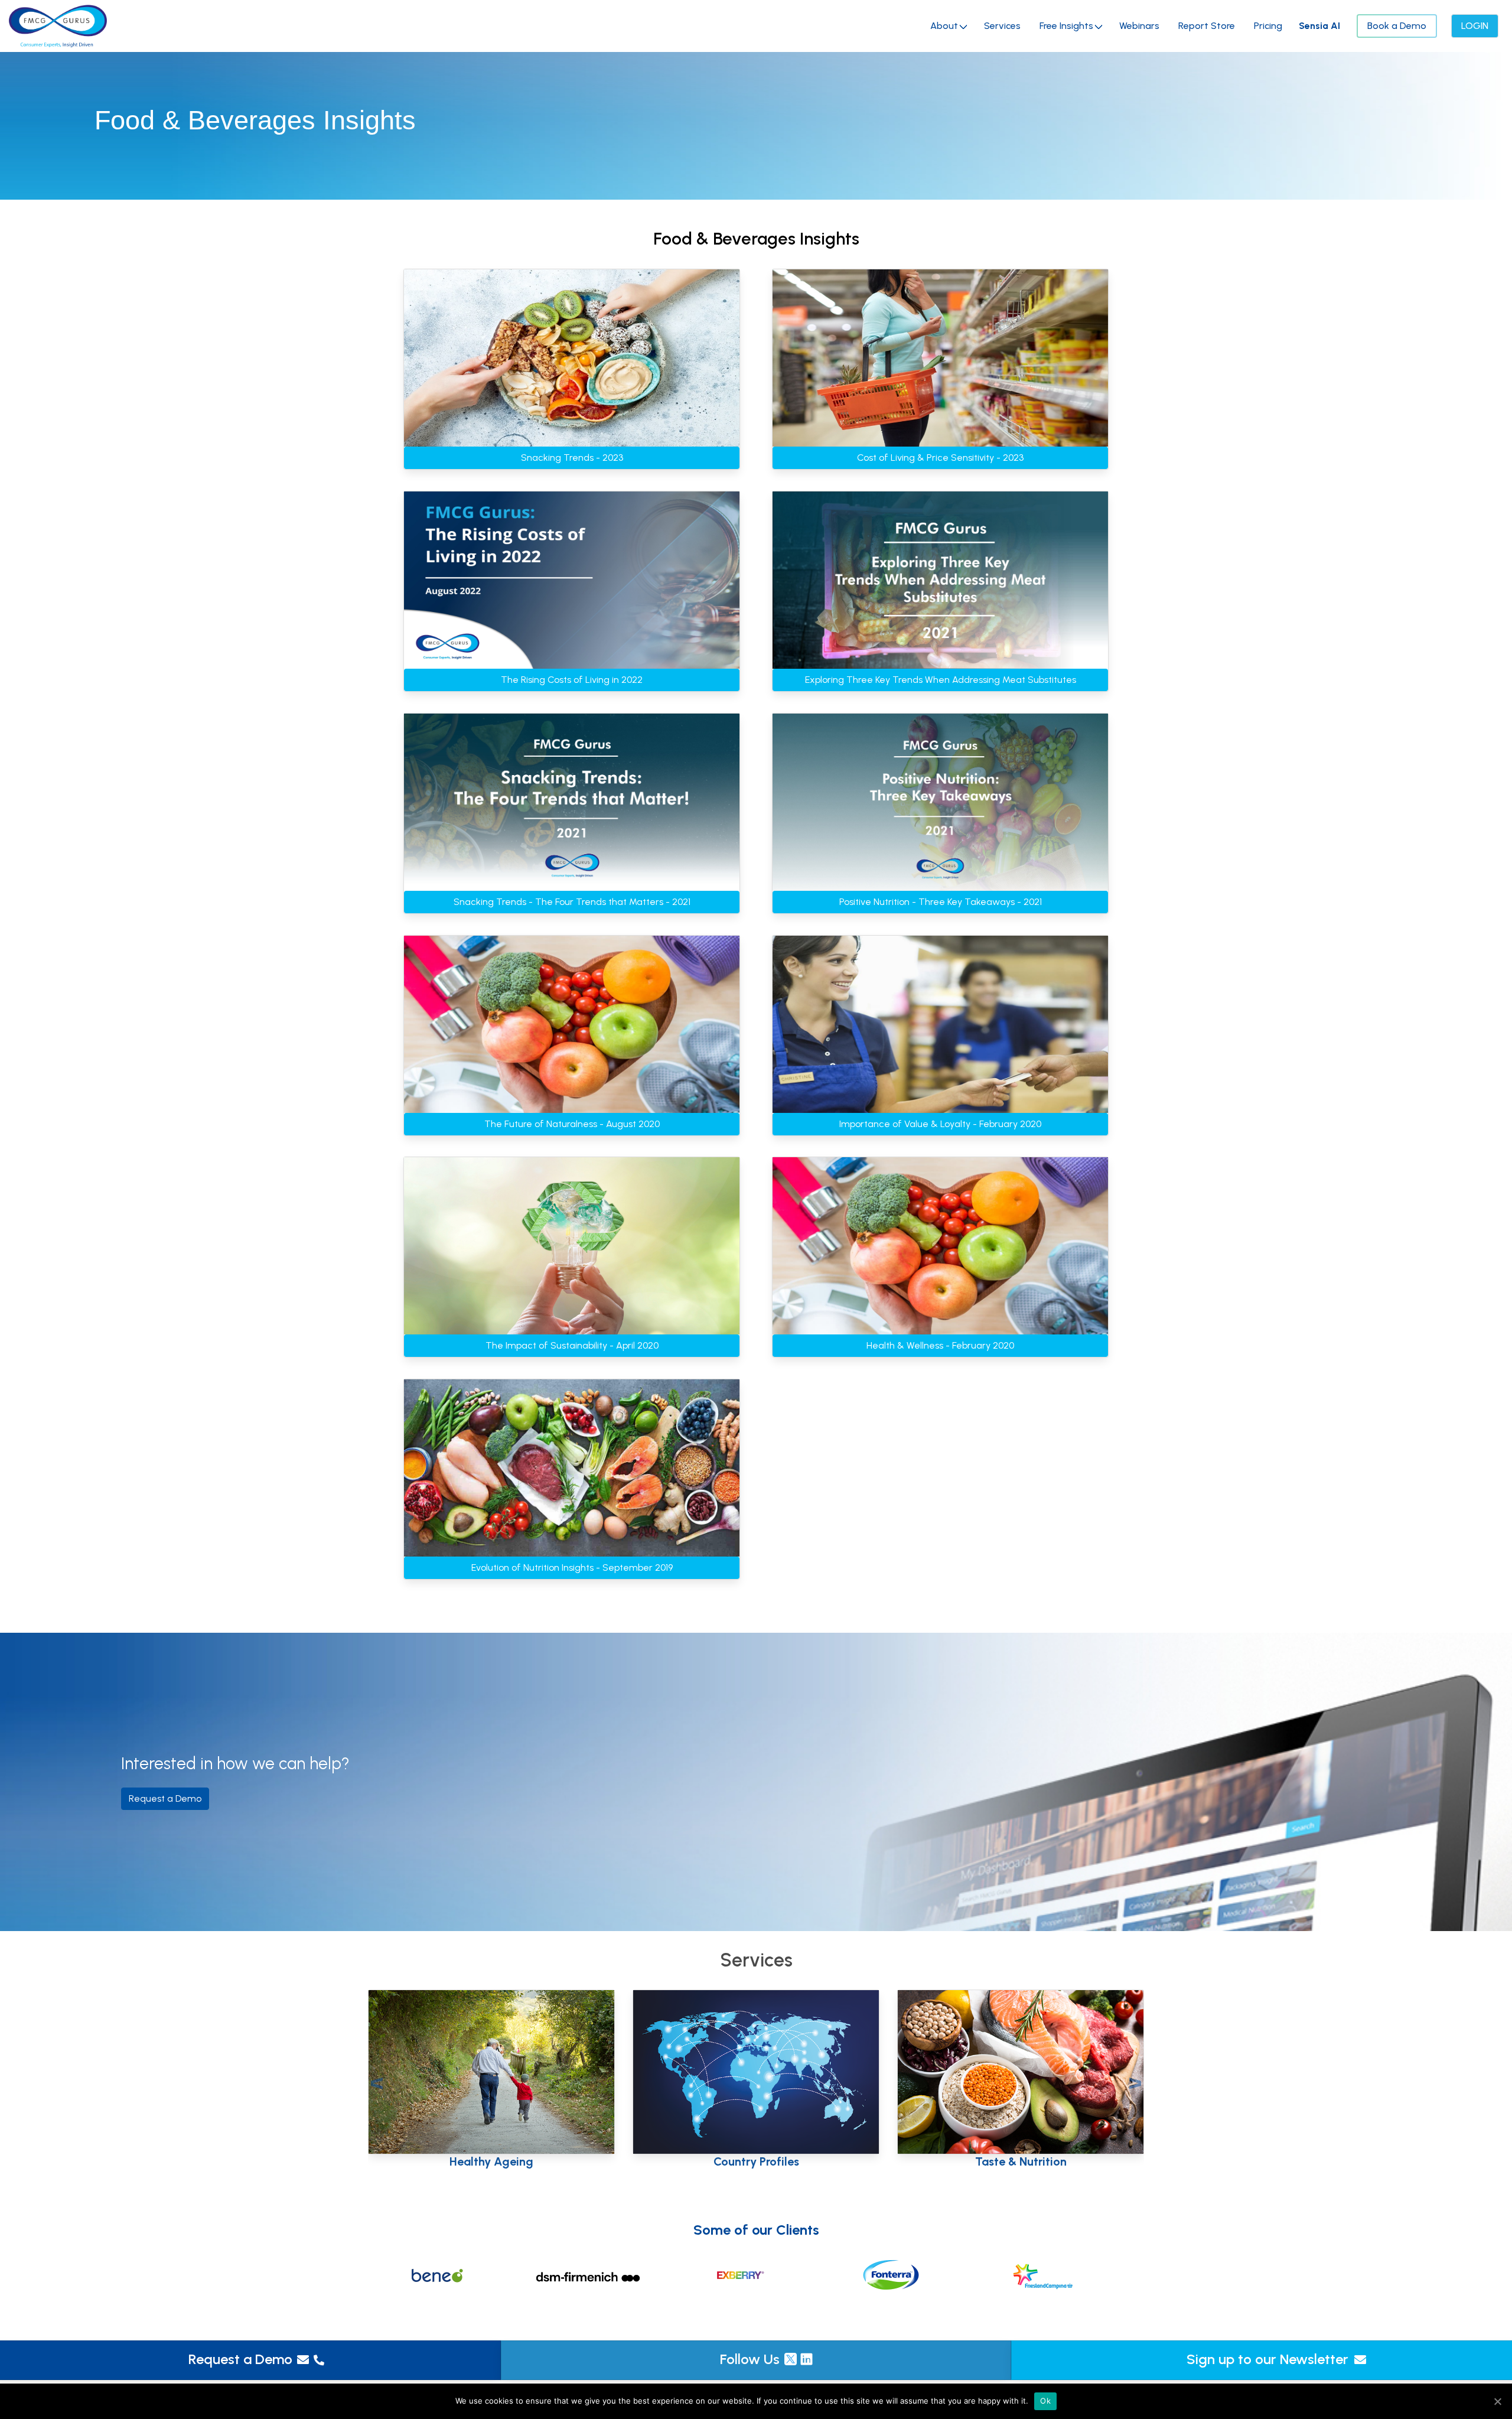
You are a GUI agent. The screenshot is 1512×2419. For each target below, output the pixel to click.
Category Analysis (492, 2158)
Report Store (1207, 26)
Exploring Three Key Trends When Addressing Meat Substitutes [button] (941, 680)
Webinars (1139, 26)
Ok (1045, 2401)
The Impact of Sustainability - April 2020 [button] (572, 1345)
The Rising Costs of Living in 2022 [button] (572, 680)
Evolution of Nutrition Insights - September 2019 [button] (572, 1567)
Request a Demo (240, 2359)
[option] (453, 2275)
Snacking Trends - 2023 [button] (572, 458)
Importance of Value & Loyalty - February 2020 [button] (940, 1124)
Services (1002, 26)
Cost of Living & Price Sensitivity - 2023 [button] (940, 458)
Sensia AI (1319, 26)
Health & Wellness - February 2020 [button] (940, 1345)
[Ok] (1497, 2401)
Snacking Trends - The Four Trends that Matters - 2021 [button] (572, 902)
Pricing (1268, 26)
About (944, 26)
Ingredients (1021, 2161)
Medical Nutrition (756, 2161)
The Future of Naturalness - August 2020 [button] (572, 1124)
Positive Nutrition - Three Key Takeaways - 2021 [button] (941, 902)
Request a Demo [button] (165, 1798)
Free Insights (1066, 26)
